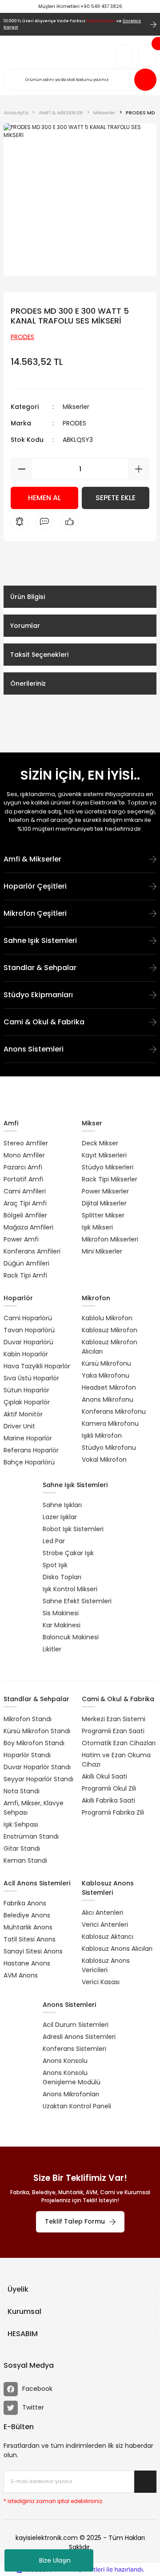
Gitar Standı (22, 1848)
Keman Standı (25, 1860)
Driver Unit (19, 1426)
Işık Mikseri (97, 1227)
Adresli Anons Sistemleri (79, 2037)
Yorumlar (25, 626)
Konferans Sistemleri (74, 2049)
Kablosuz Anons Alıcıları (117, 1949)
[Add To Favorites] (140, 139)
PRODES (74, 423)
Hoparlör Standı (27, 1755)
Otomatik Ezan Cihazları (119, 1743)
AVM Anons (21, 1975)
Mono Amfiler (24, 1155)
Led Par (54, 1541)
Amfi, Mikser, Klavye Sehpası (34, 1808)
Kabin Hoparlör (26, 1354)
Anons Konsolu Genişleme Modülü (72, 2077)
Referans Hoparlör (31, 1450)
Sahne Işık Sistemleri (40, 940)
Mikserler (76, 407)
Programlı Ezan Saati (113, 1731)
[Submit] (145, 2482)
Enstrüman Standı (31, 1836)
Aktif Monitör (23, 1414)
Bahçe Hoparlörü (29, 1462)
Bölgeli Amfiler (25, 1215)
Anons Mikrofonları (71, 2094)
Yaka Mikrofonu (106, 1375)
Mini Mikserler (102, 1251)
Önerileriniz (28, 683)
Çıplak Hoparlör (27, 1402)
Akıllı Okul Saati (104, 1776)
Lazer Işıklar (60, 1517)
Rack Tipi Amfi (25, 1275)
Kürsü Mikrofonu (106, 1363)
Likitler (52, 1649)
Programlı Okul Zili (109, 1788)
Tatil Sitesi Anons (30, 1939)
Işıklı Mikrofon (102, 1436)
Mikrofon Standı (28, 1719)
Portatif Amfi (23, 1179)
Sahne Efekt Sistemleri (77, 1601)
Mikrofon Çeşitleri (35, 913)
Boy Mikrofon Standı (34, 1743)
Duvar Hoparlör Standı (37, 1767)
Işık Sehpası (21, 1824)
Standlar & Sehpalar (40, 968)
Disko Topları (62, 1577)
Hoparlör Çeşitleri (35, 886)
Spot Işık (55, 1565)
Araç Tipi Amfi (25, 1203)
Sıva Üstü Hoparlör (31, 1378)
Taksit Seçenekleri (39, 655)
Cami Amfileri (25, 1191)
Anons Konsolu (65, 2061)
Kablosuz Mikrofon (110, 1330)
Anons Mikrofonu (108, 1399)
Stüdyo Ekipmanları (38, 995)
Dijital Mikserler (104, 1203)
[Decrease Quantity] (22, 469)
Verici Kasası (101, 1982)
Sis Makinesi (61, 1613)
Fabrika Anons (25, 1903)
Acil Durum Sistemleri (76, 2025)
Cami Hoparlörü (28, 1318)
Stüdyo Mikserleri (108, 1167)
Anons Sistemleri (34, 1049)
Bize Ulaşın (55, 2560)
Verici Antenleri (105, 1925)
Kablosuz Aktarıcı (108, 1937)
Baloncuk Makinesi (71, 1637)
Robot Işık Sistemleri (73, 1529)
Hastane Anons (27, 1963)
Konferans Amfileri (32, 1251)
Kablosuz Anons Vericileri (106, 1965)
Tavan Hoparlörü (29, 1330)
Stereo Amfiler (26, 1143)
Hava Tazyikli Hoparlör (37, 1366)
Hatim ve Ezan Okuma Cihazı (116, 1760)
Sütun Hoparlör (26, 1390)
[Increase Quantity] (138, 469)
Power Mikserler (105, 1191)
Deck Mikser (100, 1143)
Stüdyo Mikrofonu (109, 1448)
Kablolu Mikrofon (107, 1318)
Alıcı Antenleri (102, 1913)
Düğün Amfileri (26, 1263)
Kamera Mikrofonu (110, 1423)
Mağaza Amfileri (28, 1227)
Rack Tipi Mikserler (110, 1179)
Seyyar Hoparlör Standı (38, 1779)
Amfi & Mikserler (32, 859)
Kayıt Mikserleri (104, 1155)
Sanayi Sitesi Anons (33, 1951)
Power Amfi (21, 1239)
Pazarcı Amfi (23, 1167)
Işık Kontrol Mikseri (70, 1589)
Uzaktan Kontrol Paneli (77, 2106)
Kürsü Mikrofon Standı (37, 1731)
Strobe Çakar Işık (68, 1553)
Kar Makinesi (62, 1625)
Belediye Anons (27, 1915)
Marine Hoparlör (28, 1438)
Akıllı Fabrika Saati (108, 1800)
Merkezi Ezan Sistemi (114, 1719)
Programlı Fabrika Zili (113, 1812)
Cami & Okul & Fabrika (44, 1022)
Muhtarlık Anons (28, 1927)
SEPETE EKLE (116, 498)
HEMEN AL (44, 498)
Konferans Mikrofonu (114, 1411)
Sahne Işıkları (62, 1505)
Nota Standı (22, 1791)
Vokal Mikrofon (104, 1460)
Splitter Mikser (103, 1215)
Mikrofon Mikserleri (110, 1239)
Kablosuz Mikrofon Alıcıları (110, 1347)
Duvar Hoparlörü (28, 1342)
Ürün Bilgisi (28, 597)
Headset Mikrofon (109, 1387)
